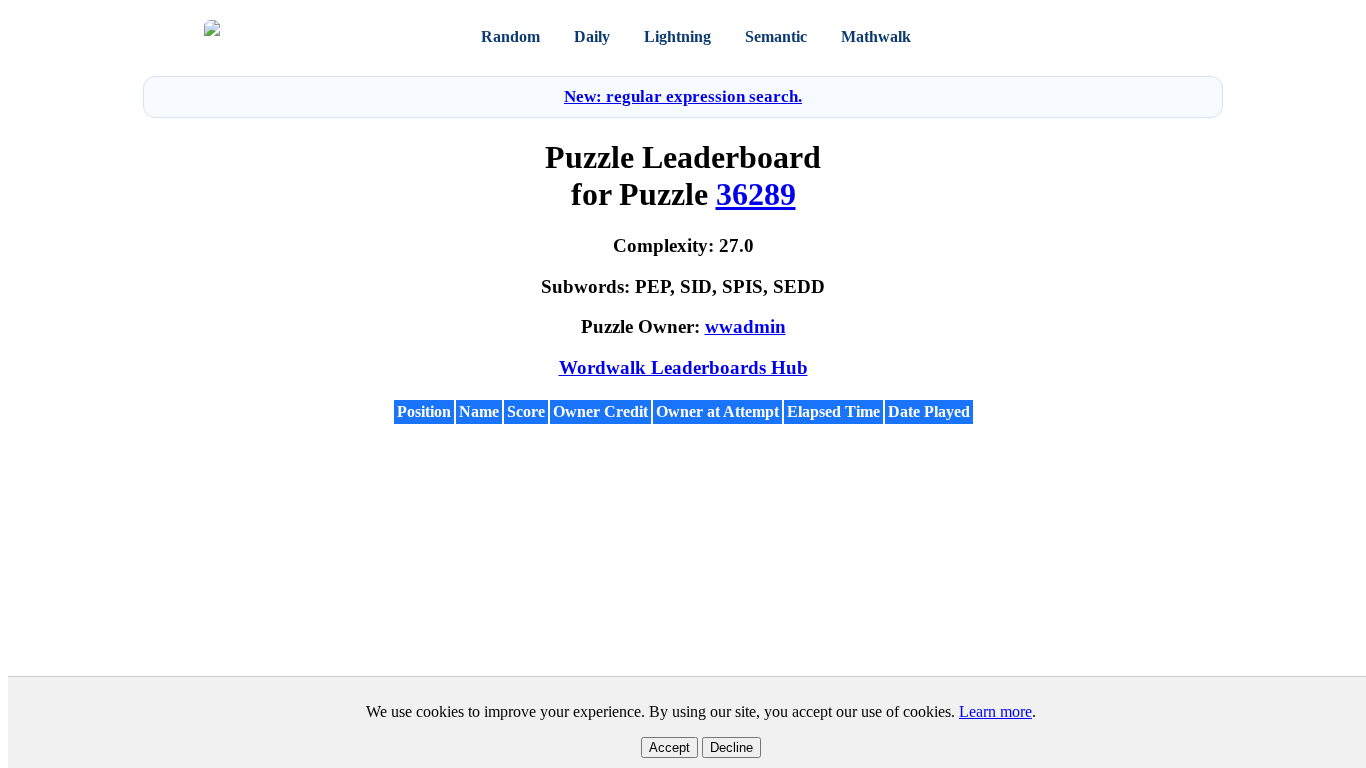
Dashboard (984, 36)
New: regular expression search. (683, 96)
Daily (592, 36)
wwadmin (745, 326)
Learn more (995, 711)
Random (510, 36)
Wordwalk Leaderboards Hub (683, 367)
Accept (669, 747)
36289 (756, 194)
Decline (731, 747)
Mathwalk (876, 36)
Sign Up (1137, 36)
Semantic (776, 36)
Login (1082, 36)
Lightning (677, 36)
